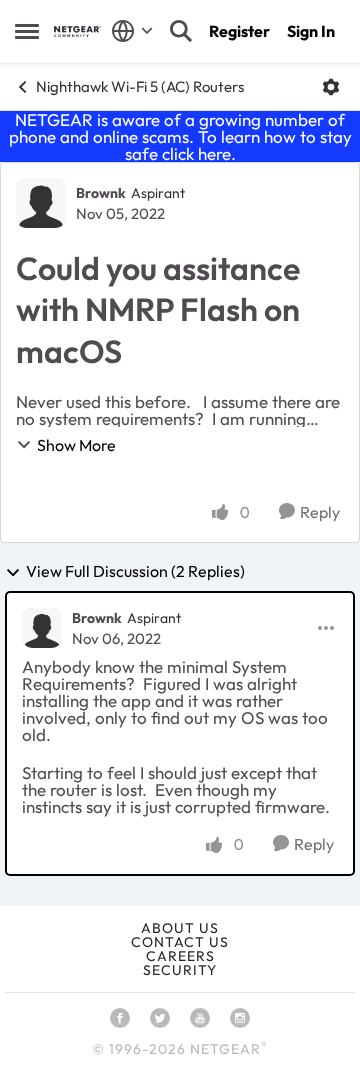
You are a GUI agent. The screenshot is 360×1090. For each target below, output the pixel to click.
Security (180, 970)
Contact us (180, 942)
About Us (180, 928)
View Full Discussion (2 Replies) (135, 572)
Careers (180, 956)
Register (239, 31)
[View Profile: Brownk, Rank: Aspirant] (41, 203)
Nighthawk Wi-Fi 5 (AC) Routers (140, 86)
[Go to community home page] (77, 31)
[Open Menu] (331, 87)
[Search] (181, 31)
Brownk (101, 193)
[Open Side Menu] (27, 31)
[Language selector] (132, 31)
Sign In (311, 31)
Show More (76, 445)
